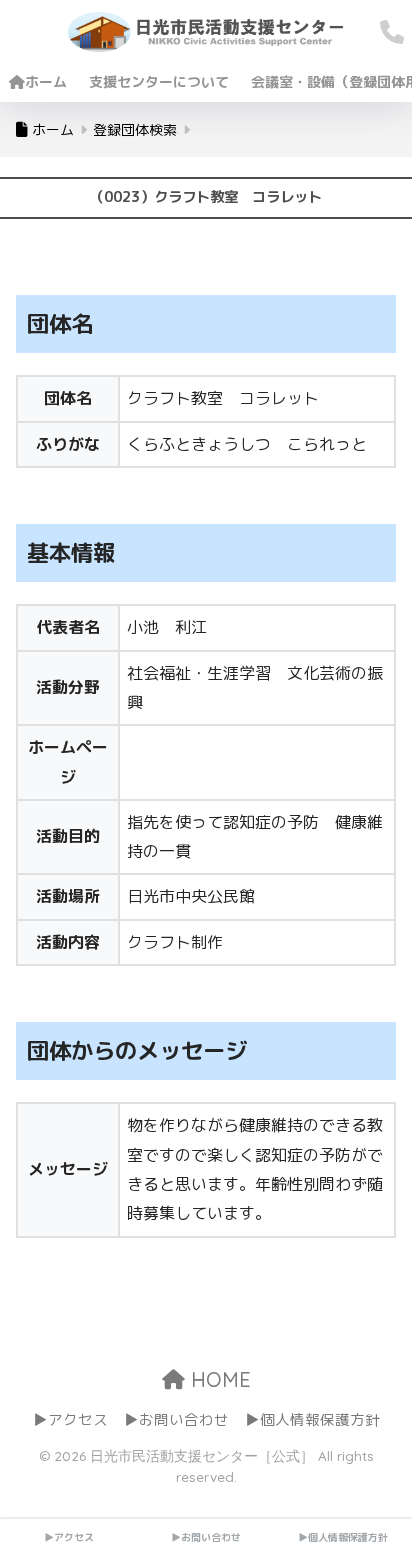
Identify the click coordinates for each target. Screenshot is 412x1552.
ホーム (46, 81)
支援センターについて (159, 81)
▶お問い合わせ (176, 1419)
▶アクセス (70, 1419)
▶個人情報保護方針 (312, 1419)
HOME (218, 1379)
